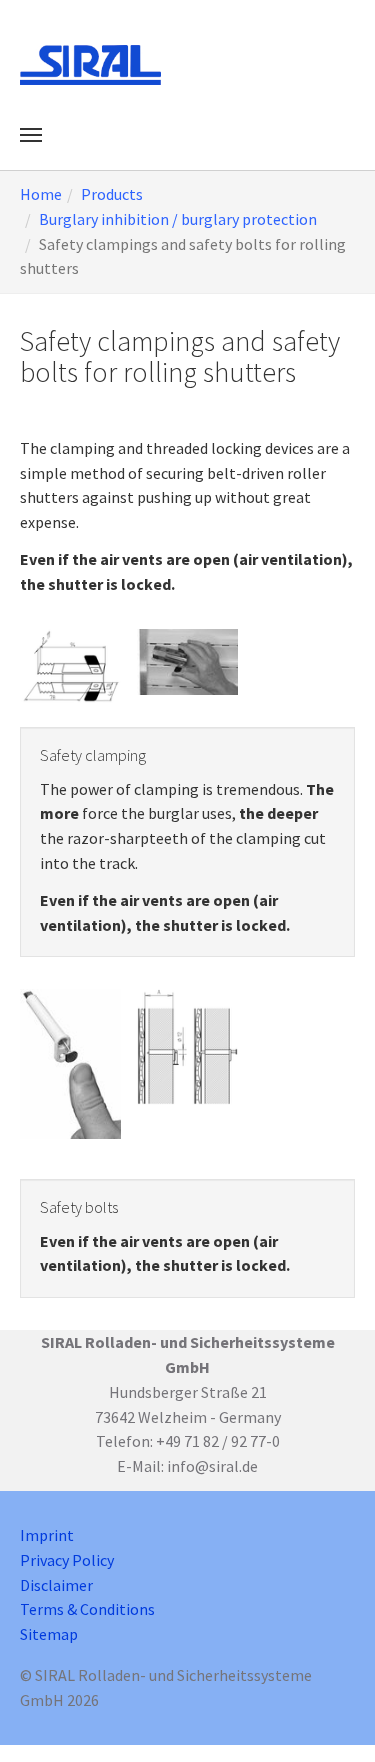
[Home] (90, 65)
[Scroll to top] (331, 1718)
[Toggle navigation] (31, 135)
